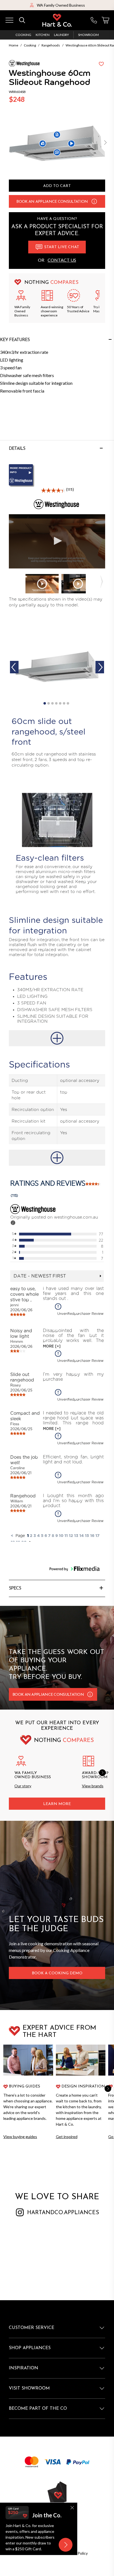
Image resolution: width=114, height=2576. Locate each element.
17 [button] (98, 1535)
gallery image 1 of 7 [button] (45, 703)
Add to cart (57, 186)
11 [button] (66, 1535)
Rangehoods (51, 45)
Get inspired (67, 2137)
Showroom (88, 35)
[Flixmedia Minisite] (57, 476)
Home (14, 45)
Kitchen (43, 35)
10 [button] (61, 1535)
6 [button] (46, 1535)
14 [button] (82, 1535)
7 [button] (49, 1535)
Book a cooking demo (57, 1973)
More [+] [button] (52, 1346)
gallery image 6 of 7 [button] (64, 703)
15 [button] (87, 1535)
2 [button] (31, 1535)
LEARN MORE (57, 1804)
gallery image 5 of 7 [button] (60, 703)
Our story (23, 1786)
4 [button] (38, 1535)
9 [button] (57, 1535)
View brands (93, 1786)
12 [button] (71, 1535)
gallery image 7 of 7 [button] (68, 703)
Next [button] (100, 667)
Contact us (62, 260)
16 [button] (92, 1535)
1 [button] (28, 1535)
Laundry (61, 35)
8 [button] (53, 1535)
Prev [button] (14, 667)
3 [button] (35, 1535)
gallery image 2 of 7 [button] (49, 703)
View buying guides (20, 2137)
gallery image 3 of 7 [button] (52, 703)
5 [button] (42, 1535)
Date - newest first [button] (40, 1276)
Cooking (23, 35)
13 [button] (76, 1535)
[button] (105, 143)
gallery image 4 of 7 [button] (56, 703)
